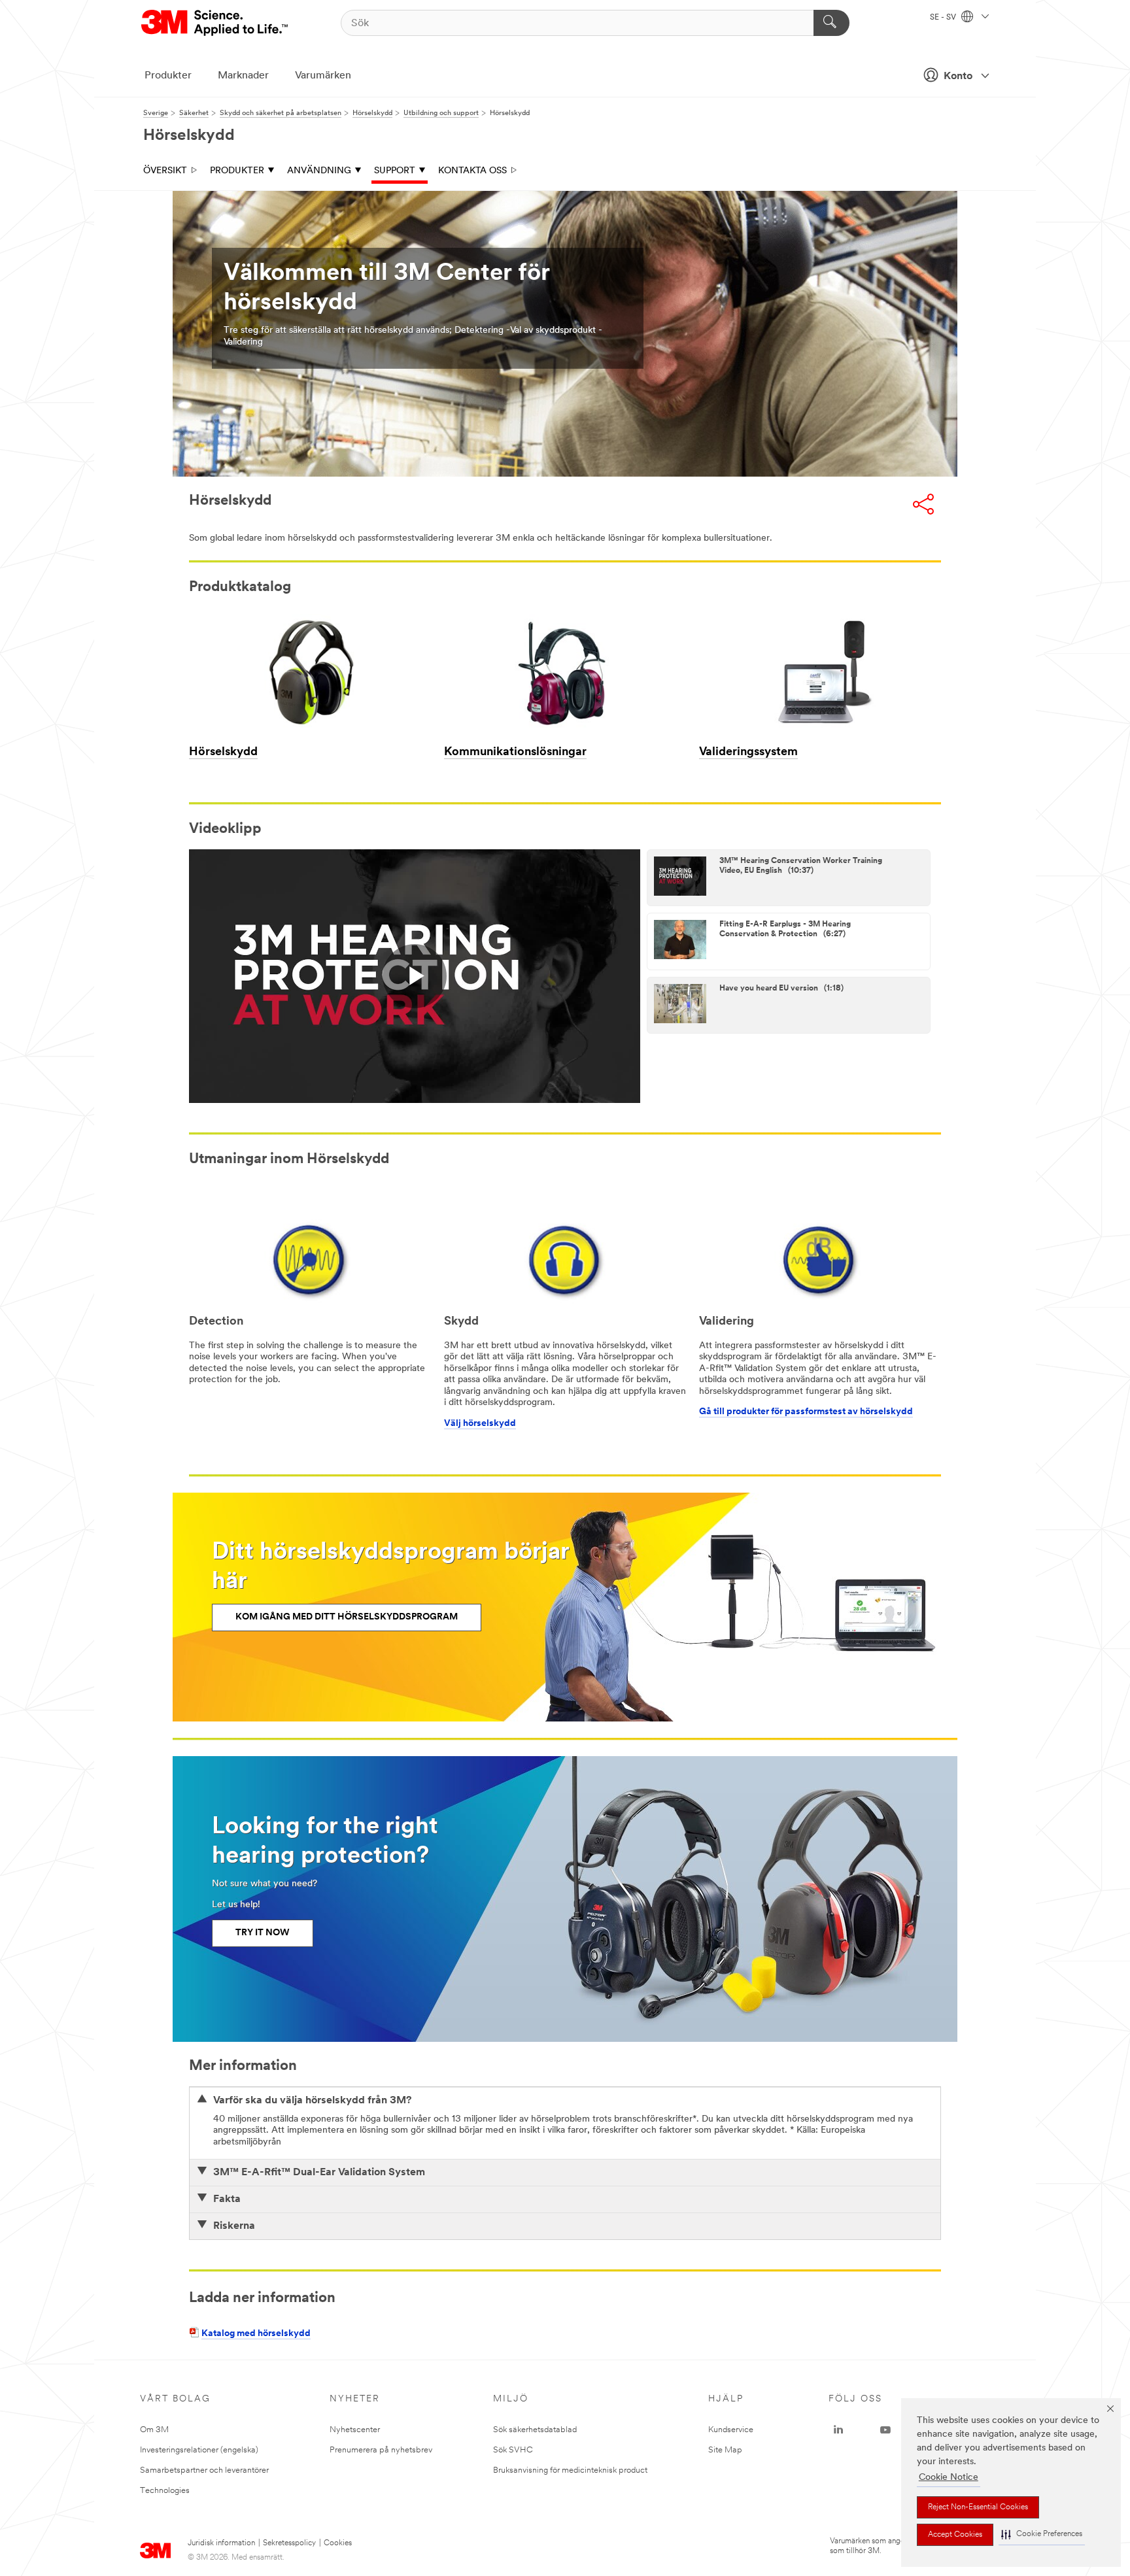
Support (395, 171)
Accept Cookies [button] (955, 2535)
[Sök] (831, 23)
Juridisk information (221, 2543)
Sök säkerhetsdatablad (535, 2430)
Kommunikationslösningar (515, 753)
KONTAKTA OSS (472, 171)
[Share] (923, 504)
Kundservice (731, 2430)
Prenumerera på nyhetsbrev (381, 2450)
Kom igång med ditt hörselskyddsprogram (347, 1617)
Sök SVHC (513, 2450)
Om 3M (154, 2430)
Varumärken (323, 76)
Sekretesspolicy (289, 2543)
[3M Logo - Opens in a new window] (215, 23)
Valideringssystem (748, 753)
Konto (958, 76)
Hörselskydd (223, 753)
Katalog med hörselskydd (256, 2334)
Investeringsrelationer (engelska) (199, 2450)
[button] (1042, 2534)
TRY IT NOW (263, 1933)
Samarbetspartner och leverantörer (204, 2470)
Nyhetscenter (355, 2430)
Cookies (338, 2543)
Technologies (165, 2491)
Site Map (725, 2450)
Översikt (165, 171)
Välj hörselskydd (480, 1424)
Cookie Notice (949, 2478)
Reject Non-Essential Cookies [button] (978, 2507)
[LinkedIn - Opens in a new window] (838, 2430)
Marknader (243, 76)
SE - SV (944, 18)
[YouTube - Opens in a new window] (885, 2430)
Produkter (168, 76)
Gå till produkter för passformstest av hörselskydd (806, 1412)
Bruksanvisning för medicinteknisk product (570, 2470)
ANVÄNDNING (319, 171)
